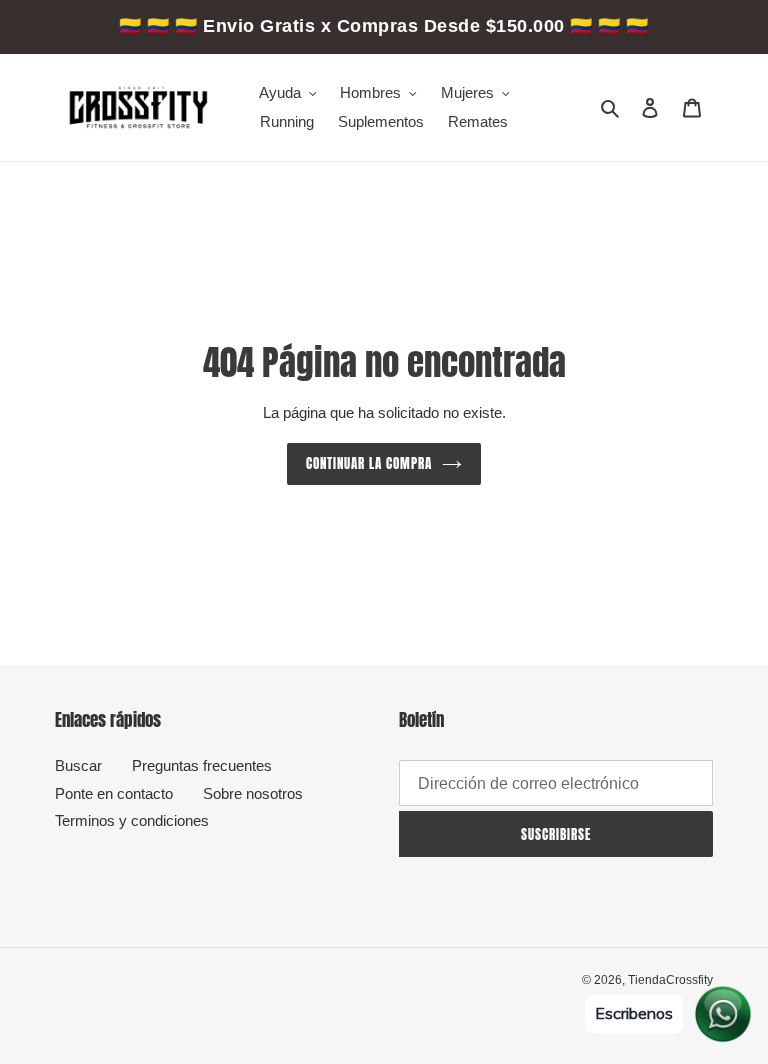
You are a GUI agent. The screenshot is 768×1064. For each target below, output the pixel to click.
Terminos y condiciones (132, 820)
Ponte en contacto (114, 793)
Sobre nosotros (253, 793)
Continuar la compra (369, 463)
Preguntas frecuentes (202, 765)
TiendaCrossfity (670, 980)
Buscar (78, 765)
